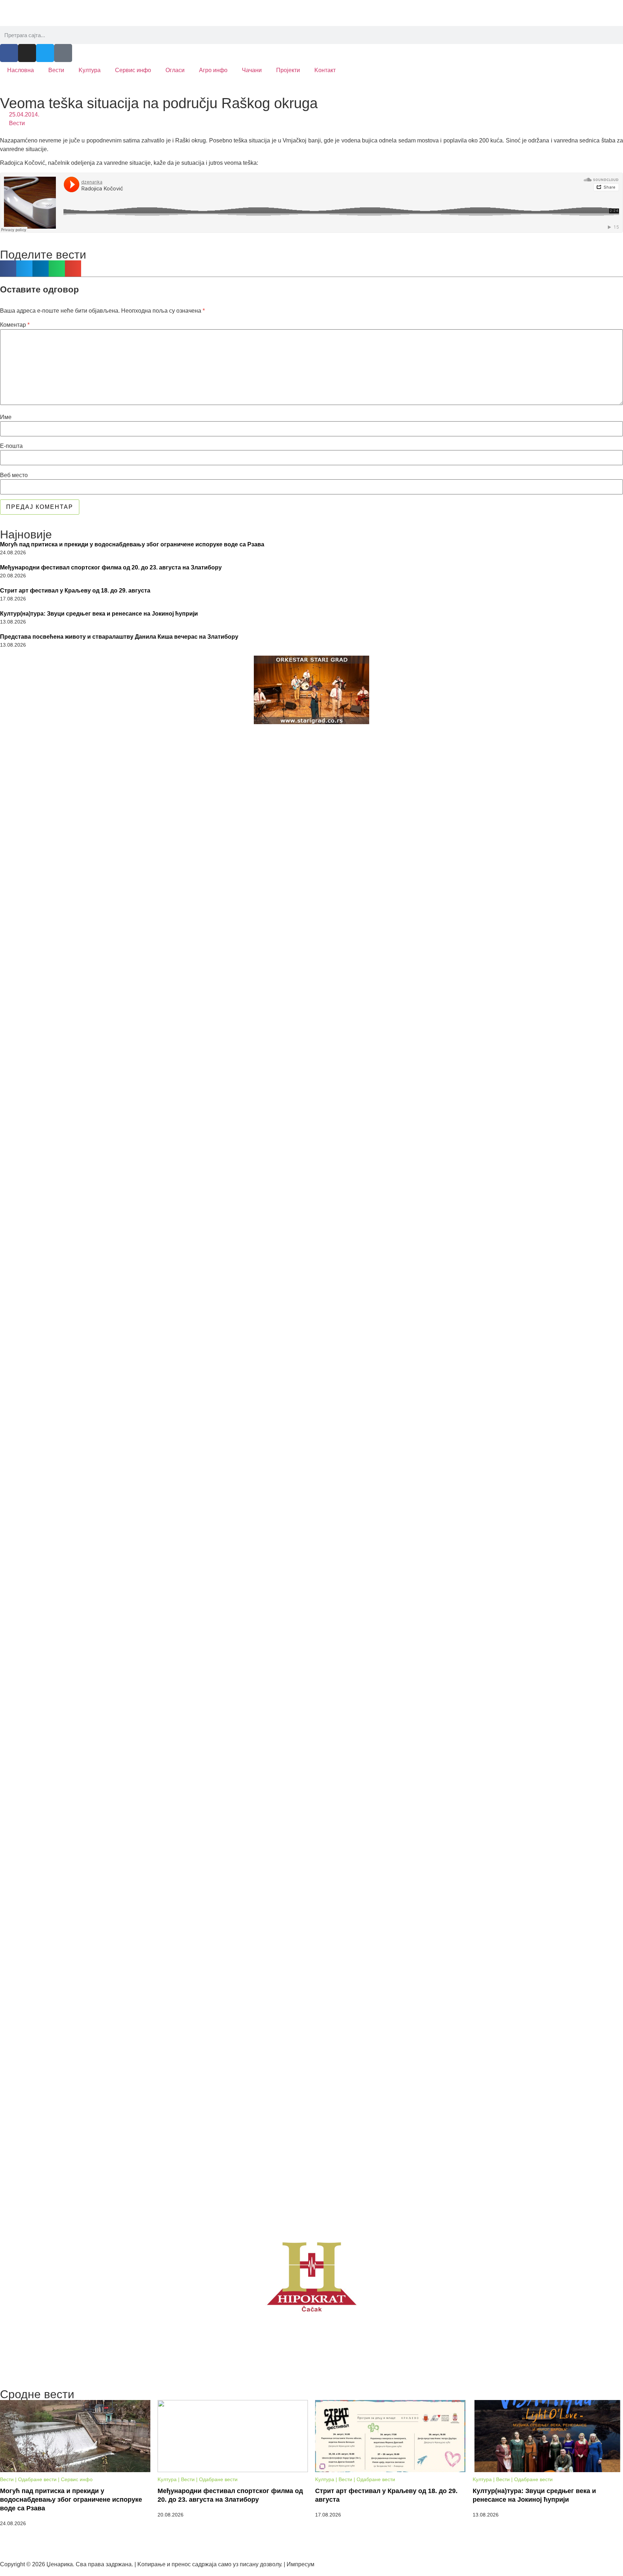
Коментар (15, 325)
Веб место (14, 475)
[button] (8, 268)
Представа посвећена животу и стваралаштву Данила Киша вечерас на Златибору (119, 637)
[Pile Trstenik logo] (311, 1294)
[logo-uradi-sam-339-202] (311, 2051)
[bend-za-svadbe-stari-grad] (311, 690)
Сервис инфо (133, 70)
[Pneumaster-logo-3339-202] (311, 1675)
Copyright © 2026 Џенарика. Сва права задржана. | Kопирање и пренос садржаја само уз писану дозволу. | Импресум (157, 2564)
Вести (56, 70)
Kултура (90, 70)
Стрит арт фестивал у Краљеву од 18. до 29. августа (75, 591)
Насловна (21, 70)
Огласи (175, 70)
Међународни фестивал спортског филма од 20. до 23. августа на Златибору (111, 567)
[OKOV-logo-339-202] (311, 913)
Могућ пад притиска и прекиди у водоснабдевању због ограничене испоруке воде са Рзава (132, 544)
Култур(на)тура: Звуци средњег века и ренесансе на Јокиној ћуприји (99, 614)
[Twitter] (45, 53)
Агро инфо (213, 70)
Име (6, 417)
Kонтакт (325, 70)
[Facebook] (9, 53)
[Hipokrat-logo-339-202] (311, 2276)
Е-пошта (11, 446)
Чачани (252, 70)
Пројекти (288, 70)
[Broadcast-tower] (63, 53)
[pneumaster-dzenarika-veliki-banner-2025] (311, 2356)
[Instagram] (27, 53)
